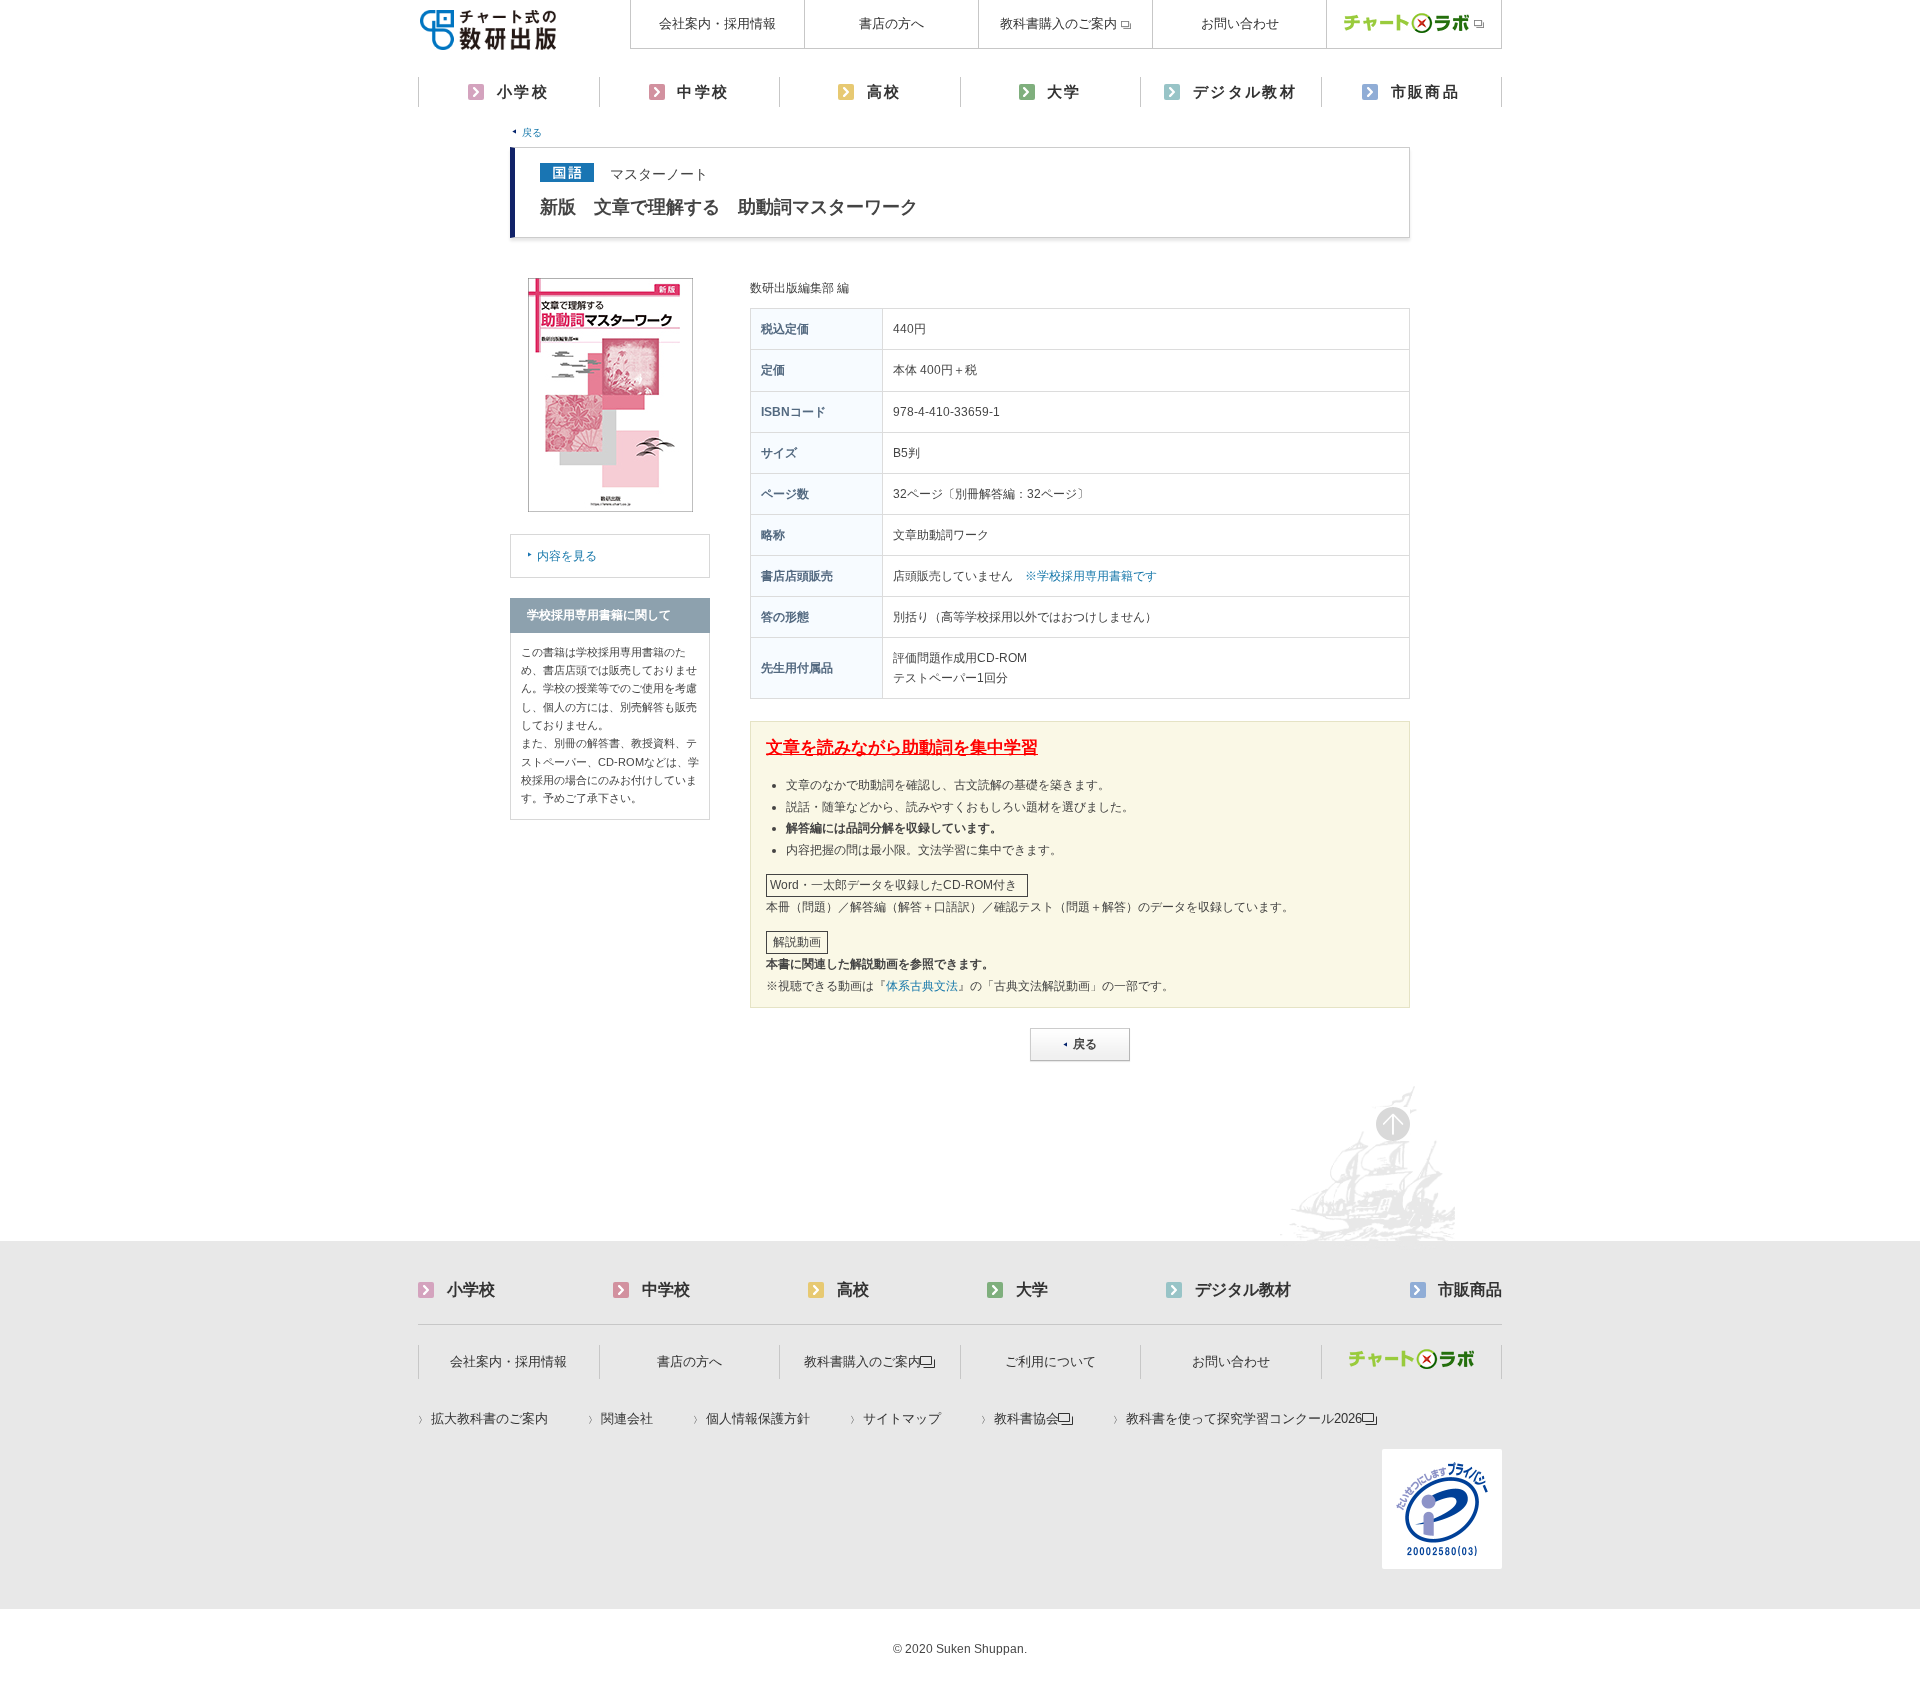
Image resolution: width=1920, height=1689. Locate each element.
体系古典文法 (922, 986)
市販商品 (1426, 91)
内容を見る (567, 556)
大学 (1064, 91)
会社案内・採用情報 (717, 23)
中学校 (703, 91)
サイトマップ (902, 1419)
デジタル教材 (1245, 91)
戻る (532, 132)
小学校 (523, 91)
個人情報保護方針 (758, 1419)
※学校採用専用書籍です (1091, 576)
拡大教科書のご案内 (489, 1419)
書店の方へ (891, 23)
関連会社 (627, 1419)
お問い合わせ (1240, 23)
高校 (884, 91)
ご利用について (1050, 1361)
